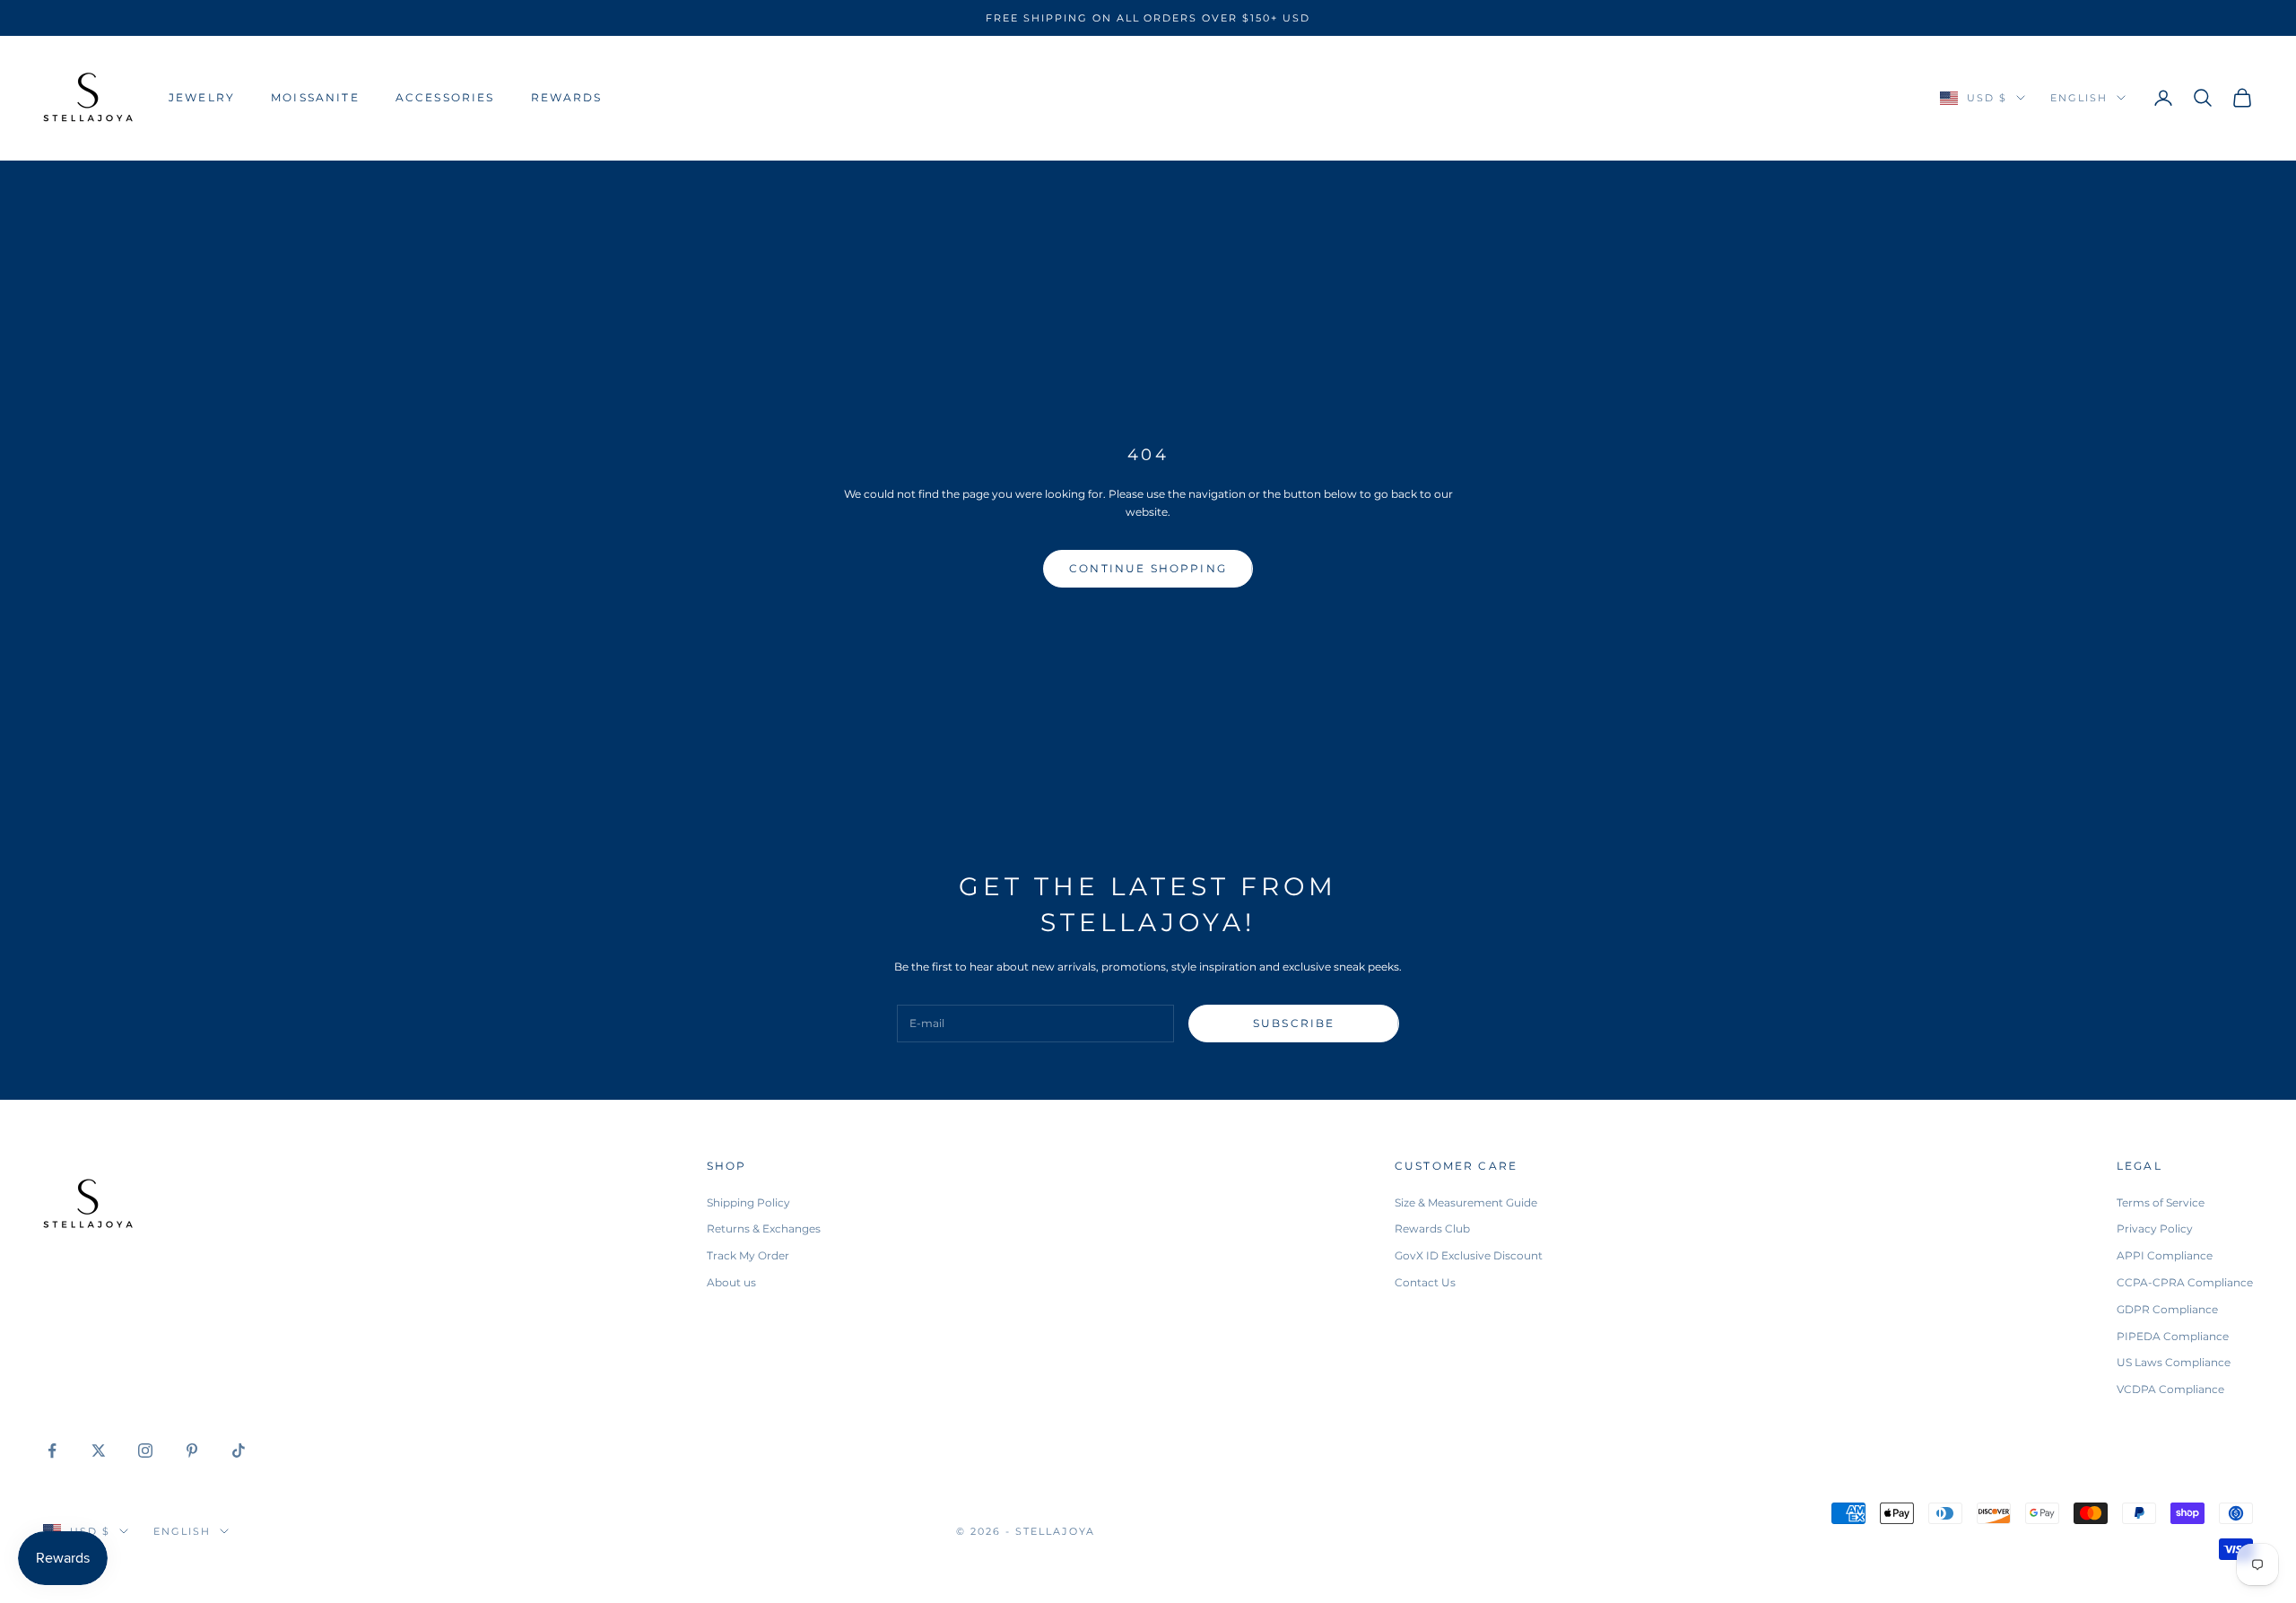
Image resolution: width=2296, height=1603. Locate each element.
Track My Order (748, 1255)
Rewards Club (1432, 1228)
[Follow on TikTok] (239, 1451)
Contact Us (1425, 1282)
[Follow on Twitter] (99, 1451)
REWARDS (567, 97)
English (2079, 98)
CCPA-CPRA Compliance (2185, 1282)
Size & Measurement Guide (1466, 1202)
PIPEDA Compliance (2173, 1336)
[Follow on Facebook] (52, 1451)
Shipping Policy (748, 1202)
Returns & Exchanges (764, 1228)
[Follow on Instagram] (145, 1451)
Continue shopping (1148, 568)
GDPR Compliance (2167, 1309)
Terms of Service (2161, 1202)
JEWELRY (202, 97)
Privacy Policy (2155, 1228)
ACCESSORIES (445, 97)
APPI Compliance (2165, 1255)
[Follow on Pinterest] (192, 1451)
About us (731, 1282)
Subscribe (1294, 1023)
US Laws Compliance (2174, 1362)
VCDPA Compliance (2170, 1389)
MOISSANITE (315, 97)
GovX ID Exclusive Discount (1469, 1255)
